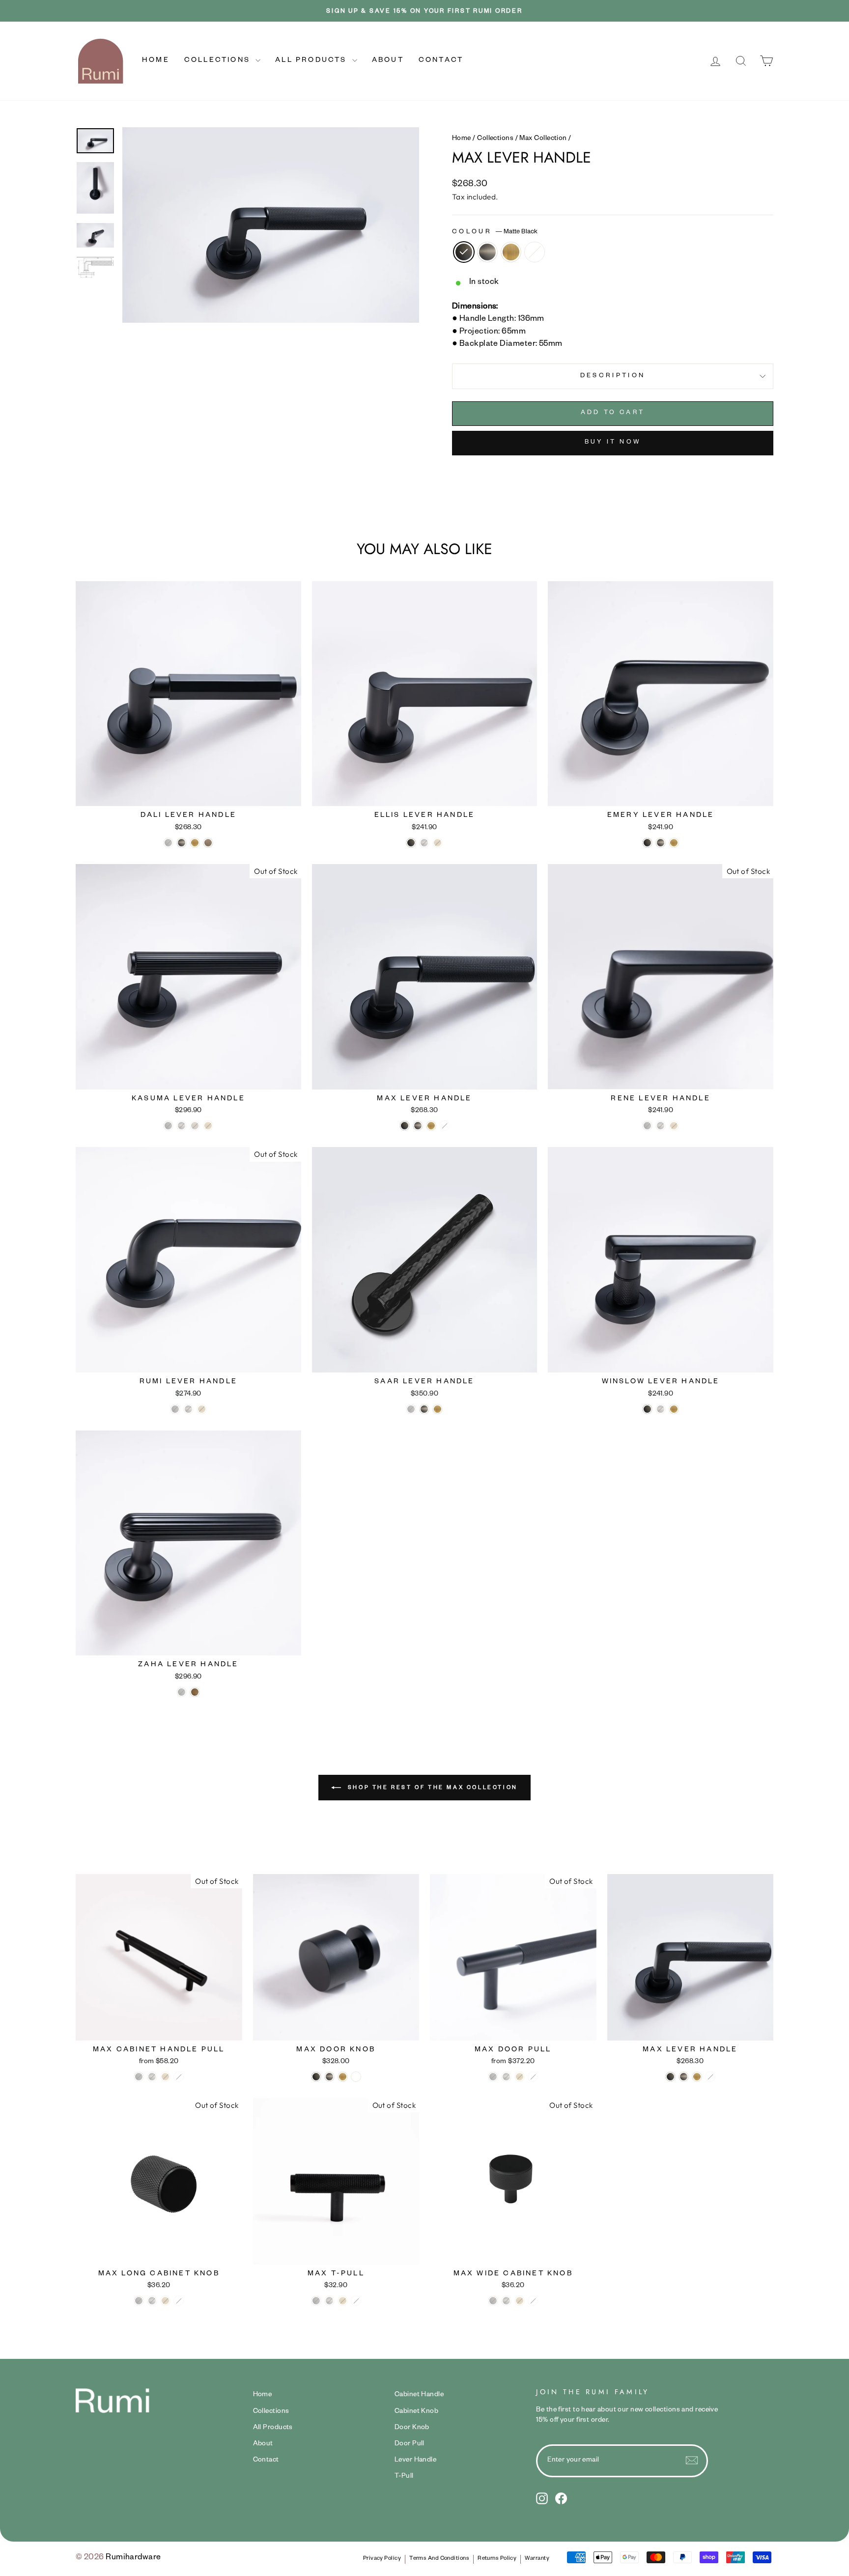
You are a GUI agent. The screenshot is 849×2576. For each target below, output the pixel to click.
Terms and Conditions (439, 2559)
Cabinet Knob (416, 2412)
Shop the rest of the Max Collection (431, 1788)
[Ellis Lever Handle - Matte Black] (411, 843)
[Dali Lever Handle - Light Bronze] (208, 843)
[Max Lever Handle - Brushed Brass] (431, 1126)
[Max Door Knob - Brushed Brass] (343, 2077)
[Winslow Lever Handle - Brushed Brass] (674, 1409)
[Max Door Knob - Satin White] (356, 2077)
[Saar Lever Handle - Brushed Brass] (438, 1409)
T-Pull (404, 2477)
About (388, 61)
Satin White (535, 252)
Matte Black (464, 252)
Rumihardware (133, 2558)
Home (156, 61)
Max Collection (543, 139)
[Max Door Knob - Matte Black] (316, 2077)
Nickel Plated (487, 252)
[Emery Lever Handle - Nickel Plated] (661, 843)
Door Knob (412, 2428)
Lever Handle (415, 2461)
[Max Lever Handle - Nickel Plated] (418, 1126)
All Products (312, 61)
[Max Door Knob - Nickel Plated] (329, 2077)
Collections (219, 61)
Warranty (537, 2559)
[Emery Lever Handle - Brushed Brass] (674, 843)
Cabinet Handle (419, 2395)
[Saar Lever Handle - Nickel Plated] (424, 1409)
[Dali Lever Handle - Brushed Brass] (195, 843)
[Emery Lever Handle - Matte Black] (647, 843)
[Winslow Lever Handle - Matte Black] (647, 1409)
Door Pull (410, 2444)
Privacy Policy (382, 2559)
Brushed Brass (511, 252)
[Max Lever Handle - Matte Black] (405, 1126)
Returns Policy (497, 2559)
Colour (495, 232)
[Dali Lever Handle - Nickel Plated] (182, 843)
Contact (441, 61)
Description (613, 376)
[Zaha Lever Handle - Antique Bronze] (195, 1692)
